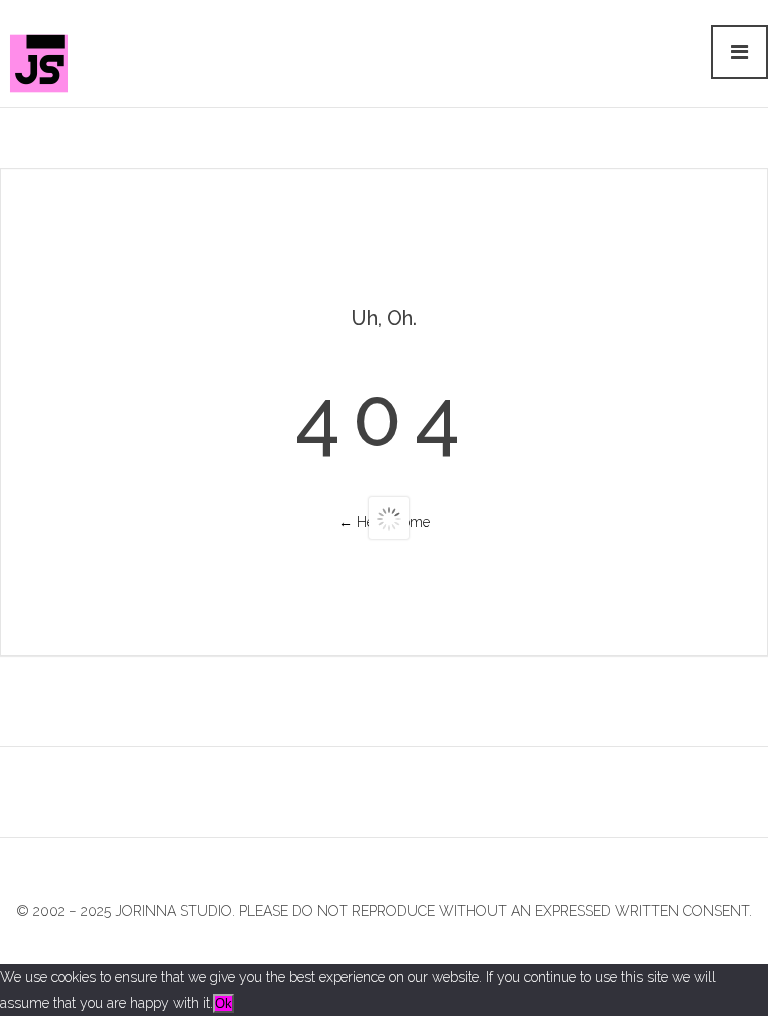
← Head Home (384, 522)
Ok (223, 1003)
